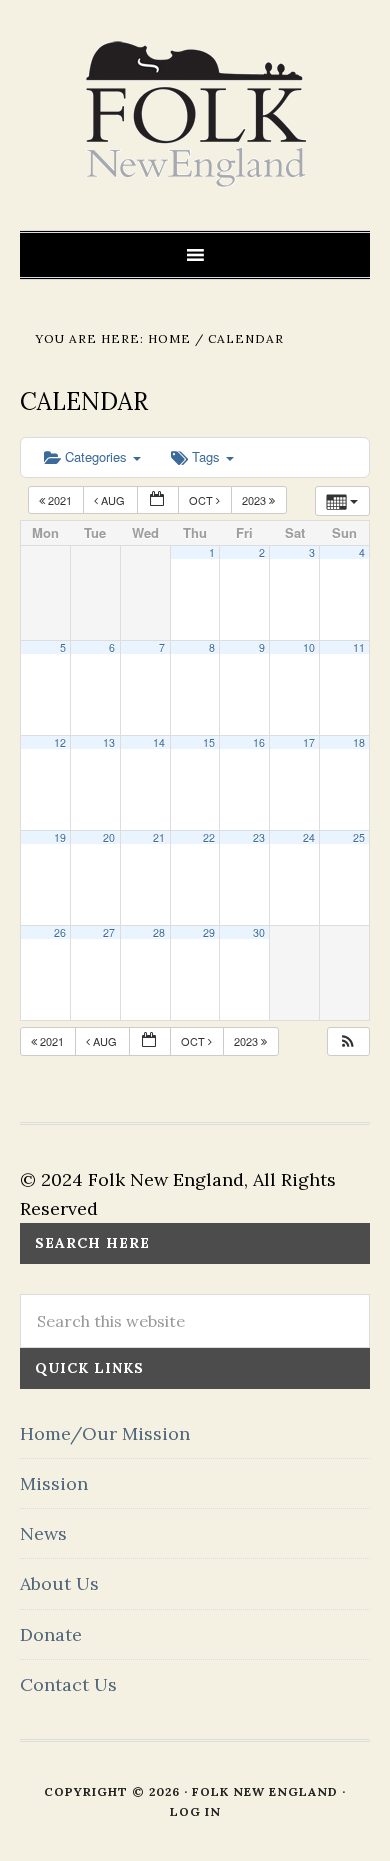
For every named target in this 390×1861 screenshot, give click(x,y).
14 (159, 742)
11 (359, 647)
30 (259, 932)
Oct (202, 500)
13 (109, 742)
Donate (51, 1634)
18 (359, 742)
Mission (54, 1483)
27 (109, 932)
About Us (59, 1583)
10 (309, 647)
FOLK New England (195, 115)
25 (359, 837)
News (43, 1533)
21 (159, 837)
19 (60, 837)
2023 (255, 500)
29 (209, 932)
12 (60, 742)
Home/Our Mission (105, 1433)
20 (109, 837)
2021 (60, 500)
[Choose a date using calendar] (158, 500)
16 (259, 742)
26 (60, 932)
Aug (113, 500)
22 (209, 837)
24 (309, 837)
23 (259, 837)
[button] (348, 1041)
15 (209, 742)
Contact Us (68, 1684)
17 (309, 742)
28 (159, 932)
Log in (195, 1811)
